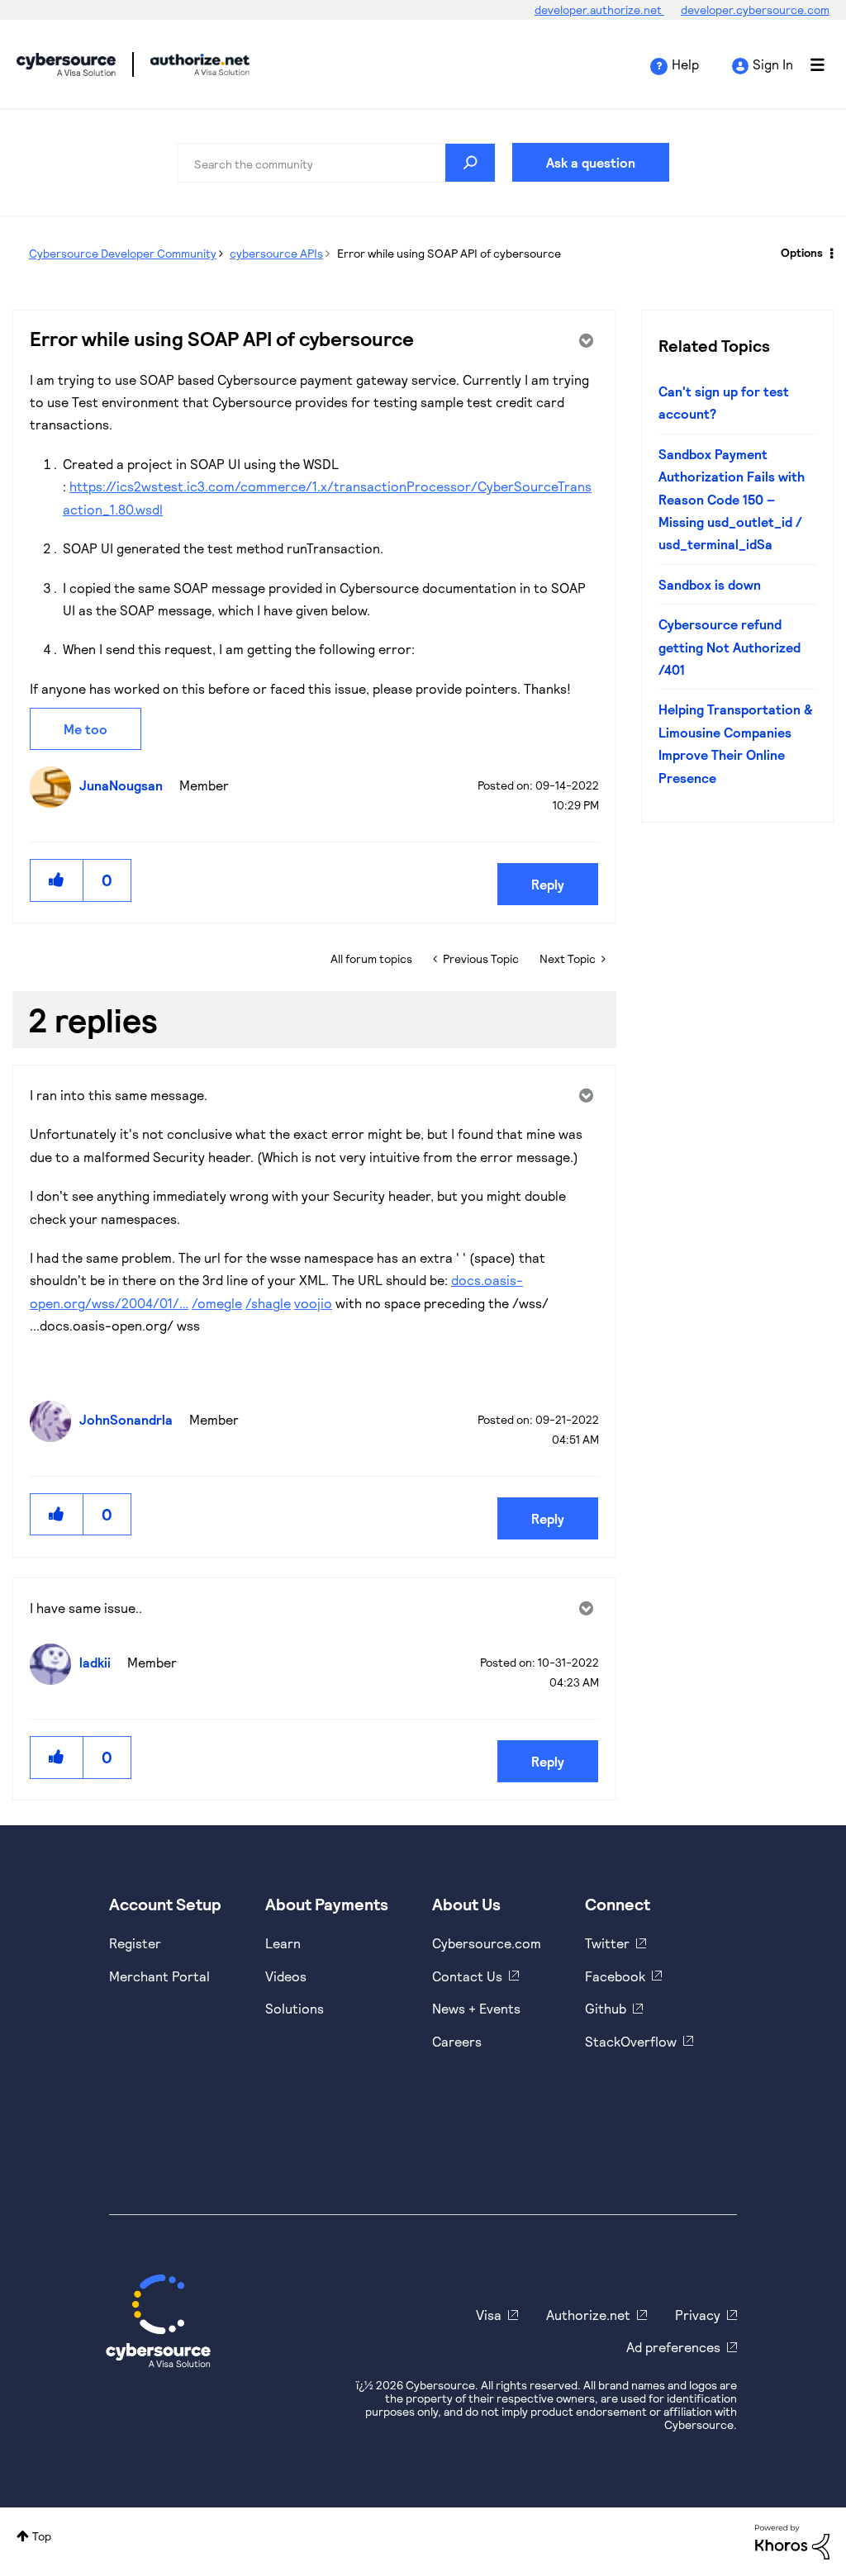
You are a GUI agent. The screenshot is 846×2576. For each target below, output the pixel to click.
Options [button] (802, 252)
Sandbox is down (710, 584)
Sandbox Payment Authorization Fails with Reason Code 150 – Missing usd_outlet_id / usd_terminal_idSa (732, 499)
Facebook (615, 1976)
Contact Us (467, 1976)
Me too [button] (86, 729)
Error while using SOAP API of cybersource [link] (449, 253)
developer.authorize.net (599, 9)
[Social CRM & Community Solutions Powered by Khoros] (792, 2540)
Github (606, 2008)
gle (233, 1303)
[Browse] (809, 64)
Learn (283, 1943)
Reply (548, 884)
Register (135, 1943)
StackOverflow (631, 2041)
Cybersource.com (487, 1943)
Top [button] (42, 2536)
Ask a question (591, 162)
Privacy (698, 2315)
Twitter (607, 1943)
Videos (286, 1976)
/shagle (268, 1303)
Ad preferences (673, 2347)
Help (685, 64)
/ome (208, 1303)
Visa (489, 2315)
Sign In (773, 64)
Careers (457, 2041)
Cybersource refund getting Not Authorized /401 (730, 647)
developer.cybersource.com (755, 9)
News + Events (476, 2008)
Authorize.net (588, 2315)
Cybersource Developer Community (66, 64)
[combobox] (336, 163)
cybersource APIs (276, 253)
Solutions (295, 2008)
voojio (313, 1303)
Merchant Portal (159, 1976)
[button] (57, 880)
